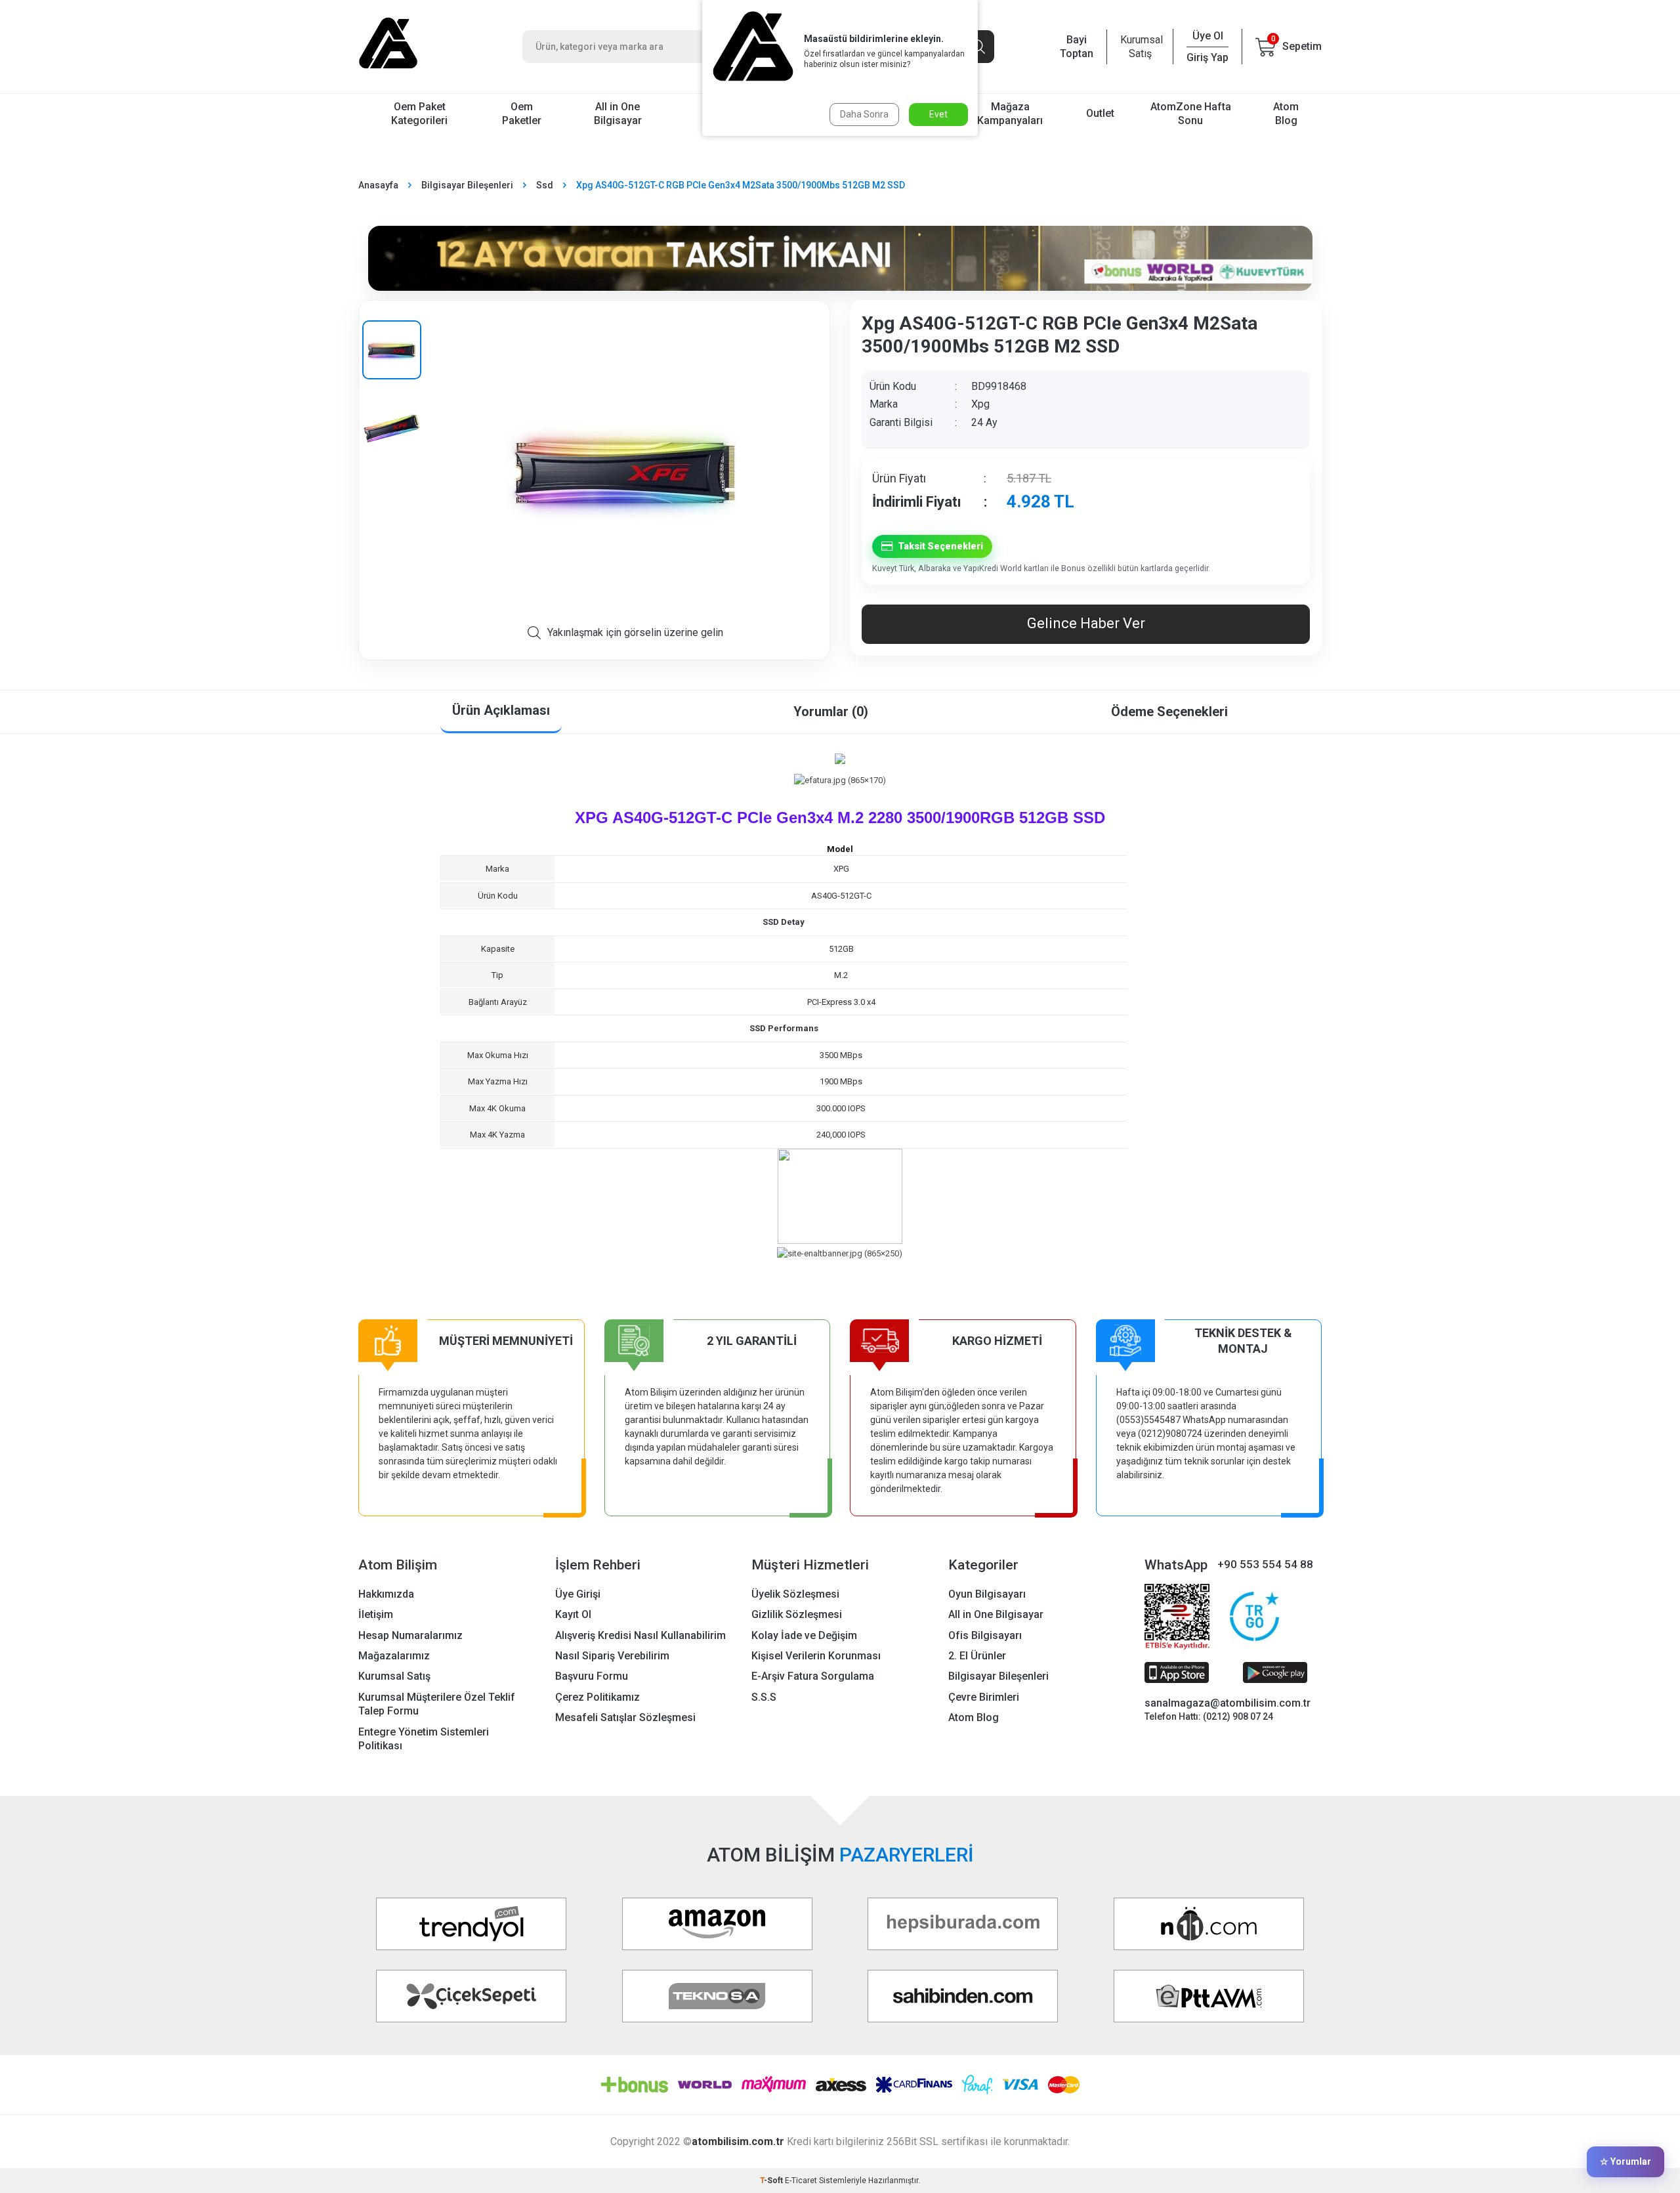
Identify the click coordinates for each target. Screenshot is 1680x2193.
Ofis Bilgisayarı (985, 1635)
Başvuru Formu (592, 1676)
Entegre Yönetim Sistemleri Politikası (424, 1739)
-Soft (772, 2181)
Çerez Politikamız (598, 1697)
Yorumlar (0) (831, 712)
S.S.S (764, 1697)
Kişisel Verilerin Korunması (816, 1656)
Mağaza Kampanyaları (1010, 114)
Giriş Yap (1207, 57)
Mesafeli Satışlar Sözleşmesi (625, 1717)
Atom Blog (1286, 114)
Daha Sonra (864, 114)
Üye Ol (1208, 36)
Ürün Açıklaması (501, 710)
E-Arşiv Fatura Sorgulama (813, 1676)
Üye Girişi (578, 1594)
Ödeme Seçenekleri (1169, 712)
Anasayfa (378, 185)
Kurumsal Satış (1140, 47)
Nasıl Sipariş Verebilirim (612, 1656)
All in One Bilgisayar (618, 114)
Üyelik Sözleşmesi (795, 1594)
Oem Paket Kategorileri (419, 114)
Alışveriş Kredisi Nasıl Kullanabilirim (640, 1635)
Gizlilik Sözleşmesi (797, 1614)
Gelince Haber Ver (1086, 623)
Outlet (1100, 113)
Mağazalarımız (394, 1656)
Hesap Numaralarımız (410, 1635)
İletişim (376, 1614)
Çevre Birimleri (984, 1697)
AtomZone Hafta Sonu (1191, 114)
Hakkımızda (386, 1594)
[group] (625, 468)
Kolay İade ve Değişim (804, 1635)
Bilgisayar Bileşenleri (467, 185)
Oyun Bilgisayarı (987, 1594)
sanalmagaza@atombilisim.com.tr (1228, 1703)
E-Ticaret (801, 2181)
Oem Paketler (522, 114)
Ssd (545, 185)
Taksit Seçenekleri (940, 546)
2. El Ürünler (977, 1656)
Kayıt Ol (573, 1614)
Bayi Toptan (1077, 47)
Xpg (980, 404)
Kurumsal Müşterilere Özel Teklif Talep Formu (437, 1704)
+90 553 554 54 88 (1265, 1564)
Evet (938, 114)
